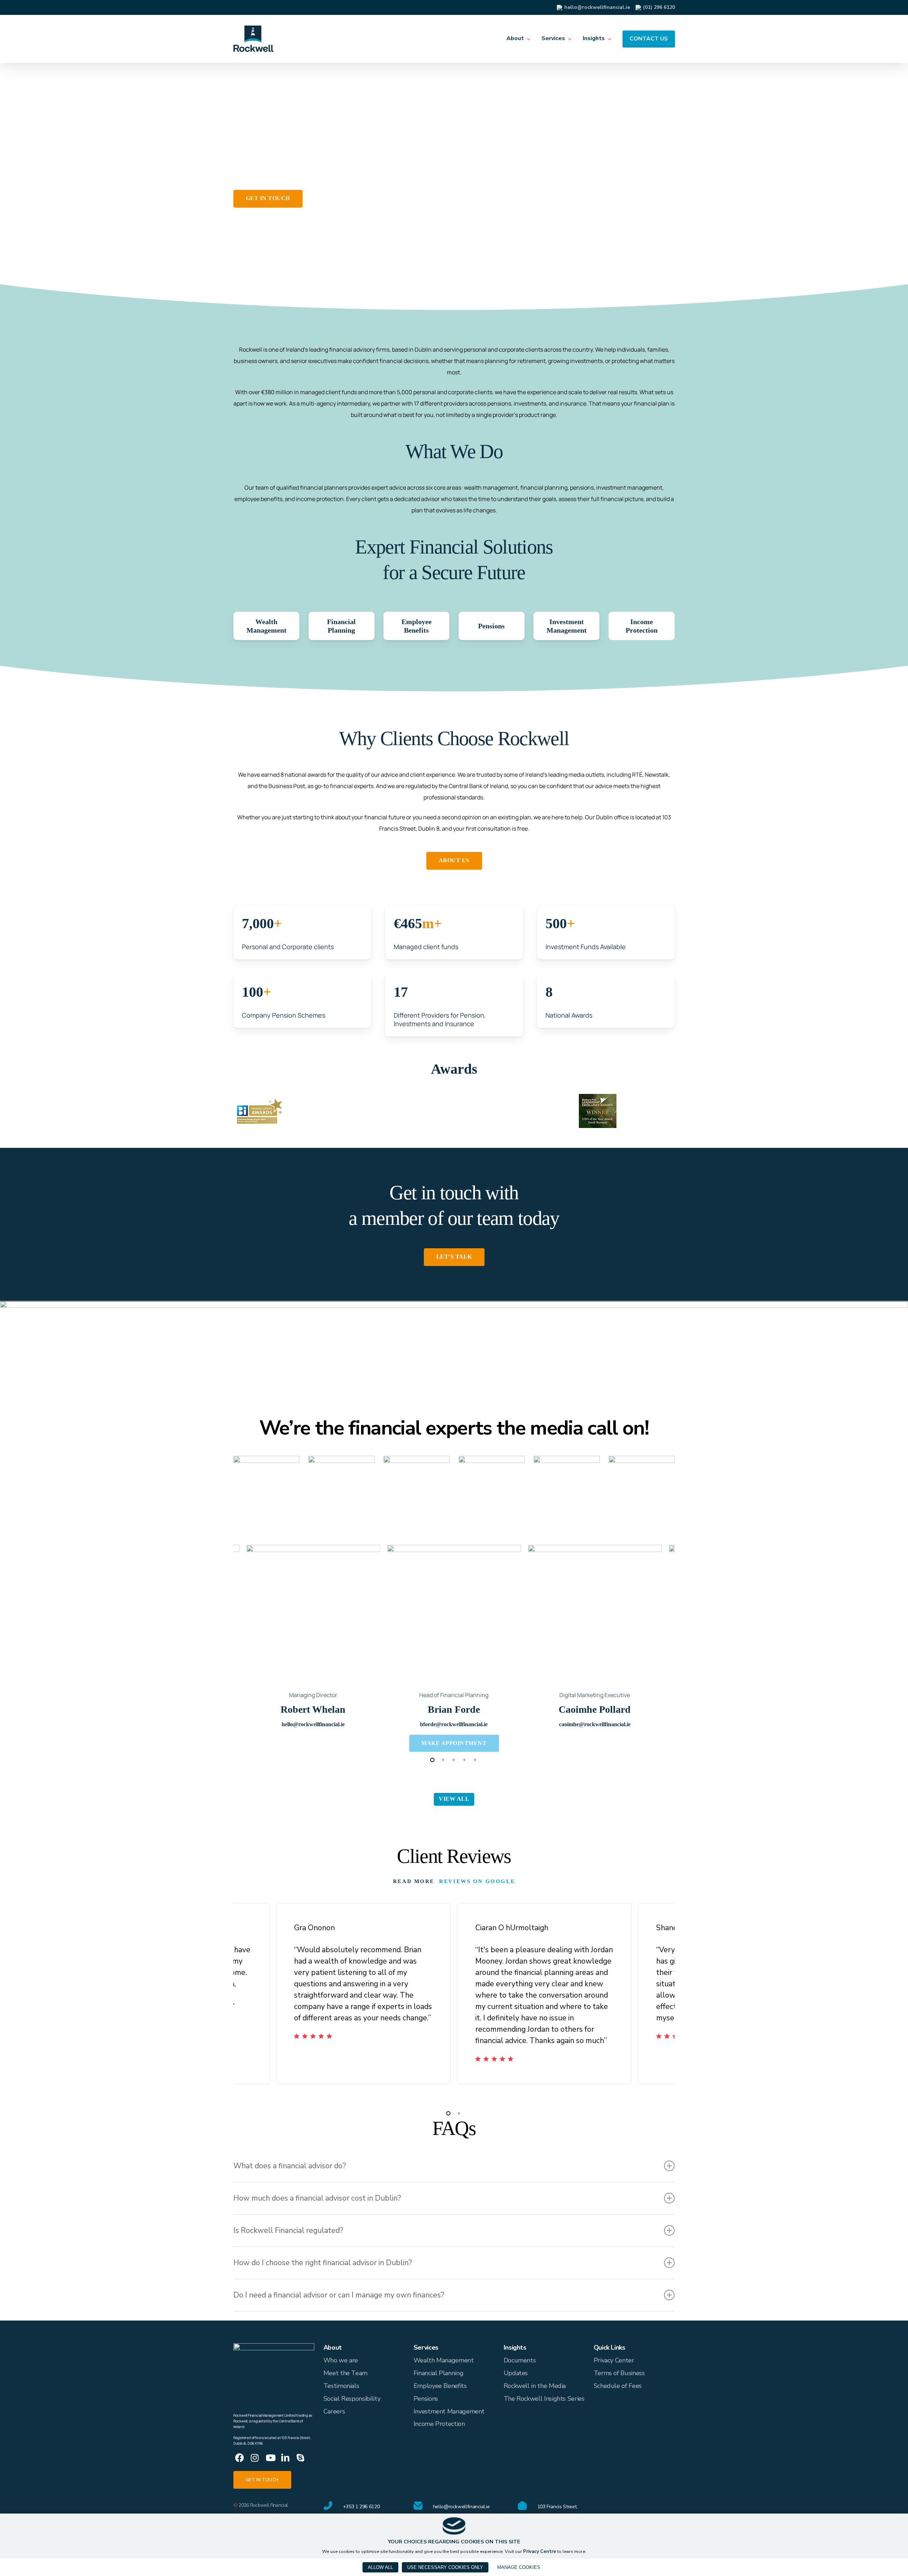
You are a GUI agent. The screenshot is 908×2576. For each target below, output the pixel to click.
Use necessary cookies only (445, 2567)
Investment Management (449, 2411)
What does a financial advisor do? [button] (290, 2166)
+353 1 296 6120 (361, 2507)
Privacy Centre (540, 2552)
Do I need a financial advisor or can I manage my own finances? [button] (339, 2295)
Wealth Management (444, 2360)
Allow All (380, 2567)
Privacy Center (614, 2360)
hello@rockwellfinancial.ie (597, 7)
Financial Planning (439, 2373)
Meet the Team (345, 2373)
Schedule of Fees (618, 2386)
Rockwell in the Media (535, 2386)
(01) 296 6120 (659, 7)
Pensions (426, 2399)
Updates (516, 2373)
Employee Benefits (440, 2386)
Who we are (341, 2360)
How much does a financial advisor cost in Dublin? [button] (317, 2198)
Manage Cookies (519, 2567)
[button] (268, 199)
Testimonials (341, 2386)
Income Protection (439, 2424)
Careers (334, 2411)
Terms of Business (619, 2373)
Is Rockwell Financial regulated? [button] (288, 2230)
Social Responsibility (352, 2399)
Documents (520, 2360)
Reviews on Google (477, 1881)
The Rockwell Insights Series (544, 2399)
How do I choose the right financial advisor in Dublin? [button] (323, 2263)
